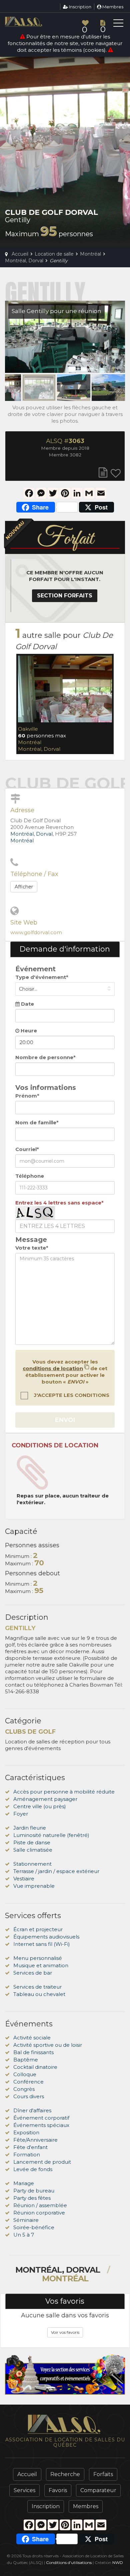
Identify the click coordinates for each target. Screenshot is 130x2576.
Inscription (80, 7)
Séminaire (26, 2220)
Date (27, 1004)
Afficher (24, 887)
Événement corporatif (41, 2118)
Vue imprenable (34, 1886)
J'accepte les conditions (71, 1395)
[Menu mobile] (118, 24)
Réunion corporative (39, 2213)
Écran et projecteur (38, 1929)
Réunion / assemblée (40, 2205)
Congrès (24, 2089)
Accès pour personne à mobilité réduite (64, 1792)
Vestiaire (24, 1879)
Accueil (27, 2474)
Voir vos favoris (65, 2332)
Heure (28, 1031)
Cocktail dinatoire (35, 2067)
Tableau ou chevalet (39, 1994)
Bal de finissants (33, 2052)
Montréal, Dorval (39, 749)
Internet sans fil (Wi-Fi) (42, 1944)
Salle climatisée (33, 1850)
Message (31, 1240)
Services (24, 2490)
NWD (118, 2562)
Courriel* (27, 1149)
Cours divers (29, 2096)
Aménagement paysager (45, 1799)
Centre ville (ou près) (40, 1806)
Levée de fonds (33, 2169)
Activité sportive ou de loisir (48, 2045)
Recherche (65, 2474)
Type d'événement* (42, 977)
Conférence (28, 2082)
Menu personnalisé (38, 1958)
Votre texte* (32, 1248)
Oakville (28, 729)
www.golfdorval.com (36, 932)
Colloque (25, 2074)
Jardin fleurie (30, 1828)
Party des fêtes (32, 2198)
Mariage (24, 2183)
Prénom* (27, 1096)
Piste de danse (32, 1842)
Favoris (58, 2490)
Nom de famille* (37, 1122)
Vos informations (46, 1088)
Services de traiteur (37, 1987)
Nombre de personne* (45, 1057)
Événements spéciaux (41, 2125)
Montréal (30, 742)
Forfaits (103, 2474)
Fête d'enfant (30, 2147)
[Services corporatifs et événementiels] (65, 2375)
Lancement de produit (42, 2162)
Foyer (21, 1814)
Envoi (65, 1420)
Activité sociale (32, 2038)
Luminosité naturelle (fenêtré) (51, 1835)
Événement (35, 969)
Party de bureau (34, 2191)
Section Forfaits (65, 596)
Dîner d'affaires (32, 2110)
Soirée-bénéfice (34, 2227)
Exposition (26, 2132)
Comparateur (98, 2490)
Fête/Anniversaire (35, 2140)
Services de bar (33, 1973)
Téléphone (30, 1176)
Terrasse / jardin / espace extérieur (56, 1871)
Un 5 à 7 (24, 2235)
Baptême (26, 2060)
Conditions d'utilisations (69, 2562)
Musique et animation (41, 1965)
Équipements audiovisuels (46, 1937)
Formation (27, 2155)
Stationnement (32, 1864)
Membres (112, 7)
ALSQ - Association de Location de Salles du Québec (35, 22)
